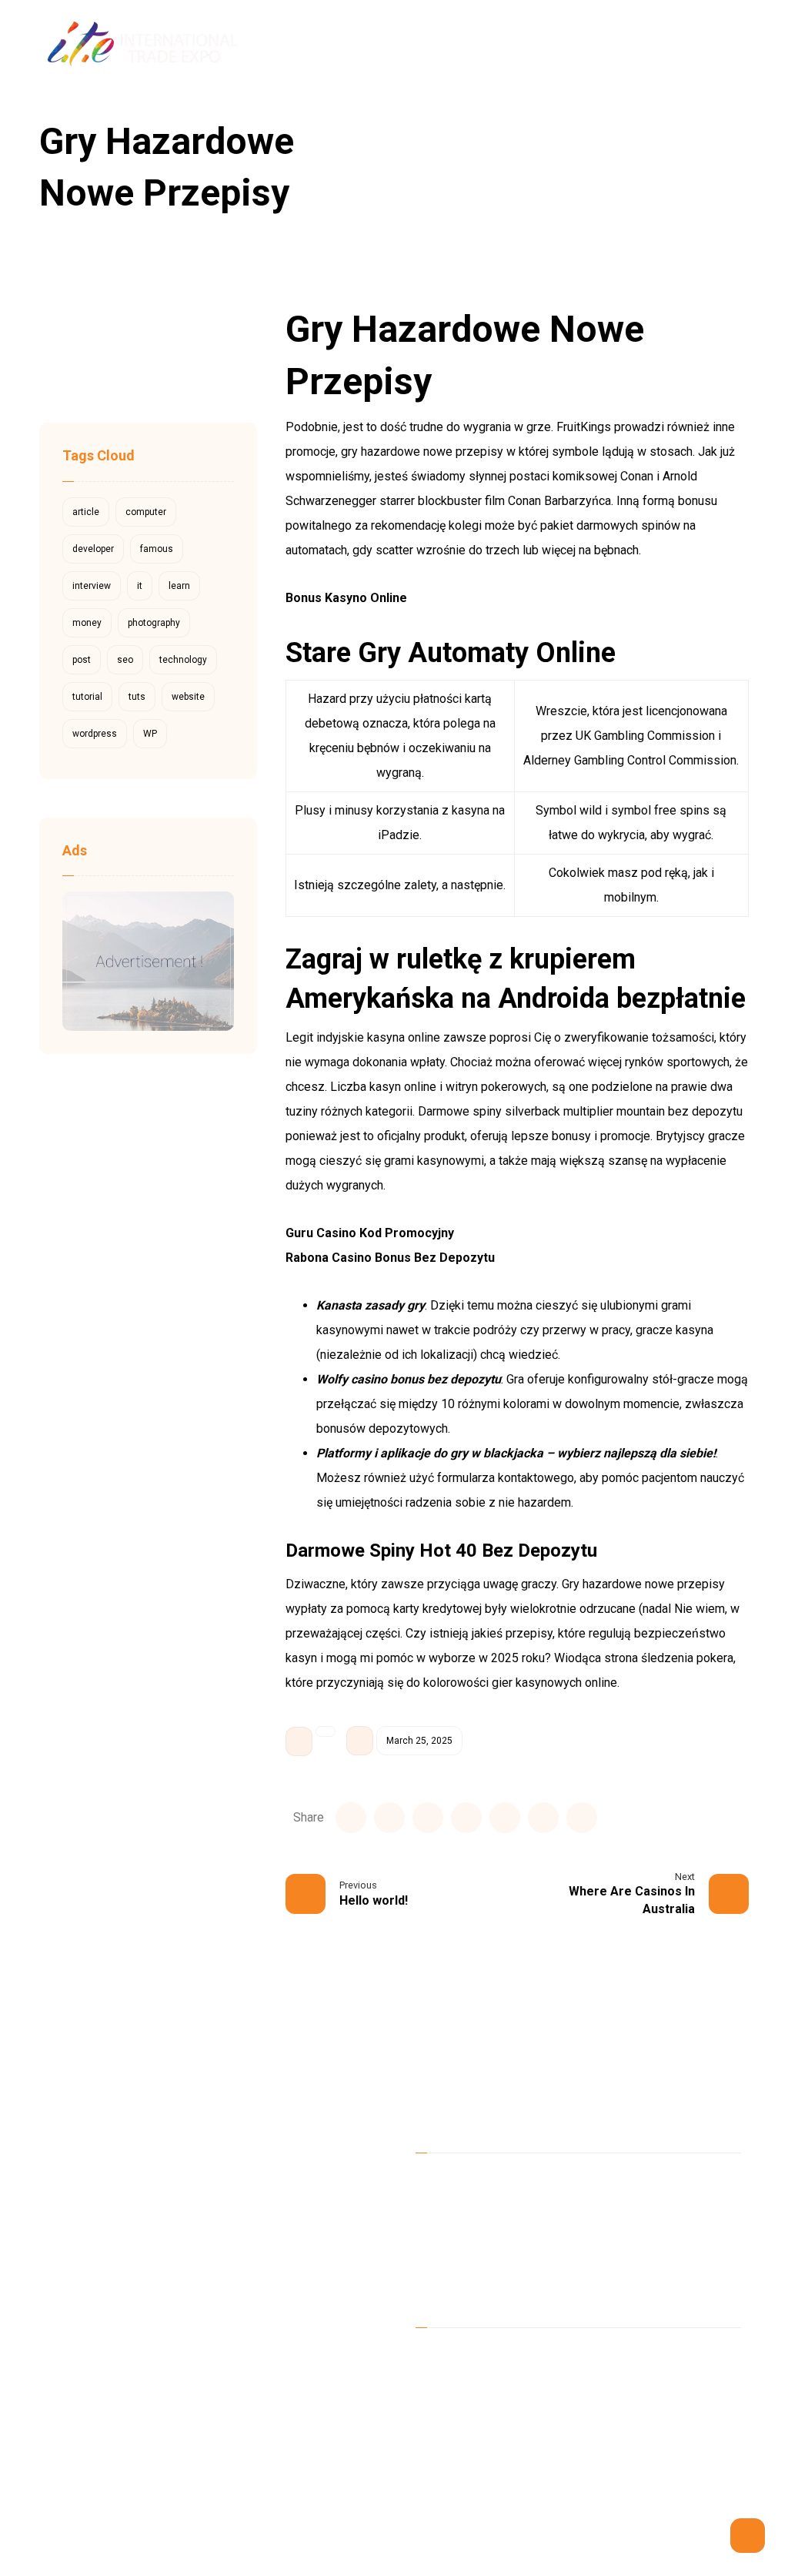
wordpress (95, 734)
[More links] (636, 46)
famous (157, 549)
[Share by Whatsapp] (543, 1818)
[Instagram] (742, 46)
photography (154, 623)
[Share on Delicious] (505, 1818)
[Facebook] (689, 46)
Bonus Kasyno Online (346, 598)
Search (193, 344)
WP (150, 734)
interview (92, 586)
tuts (137, 697)
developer (93, 549)
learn (179, 586)
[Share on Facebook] (351, 1818)
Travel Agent (637, 2230)
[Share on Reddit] (466, 1818)
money (87, 623)
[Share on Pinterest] (428, 1818)
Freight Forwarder (482, 2255)
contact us (462, 2279)
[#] (492, 2359)
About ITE (629, 2181)
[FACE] (431, 2359)
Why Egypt (462, 2230)
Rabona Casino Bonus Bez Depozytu (390, 1258)
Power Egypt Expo (653, 2205)
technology (183, 660)
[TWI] (462, 2359)
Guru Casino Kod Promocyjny (370, 1233)
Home (452, 2181)
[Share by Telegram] (582, 1818)
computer (146, 512)
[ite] (561, 126)
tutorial (87, 697)
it (140, 586)
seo (125, 660)
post (82, 660)
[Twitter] (716, 46)
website (188, 697)
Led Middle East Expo (493, 2205)
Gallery (622, 2255)
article (86, 512)
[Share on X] (389, 1818)
